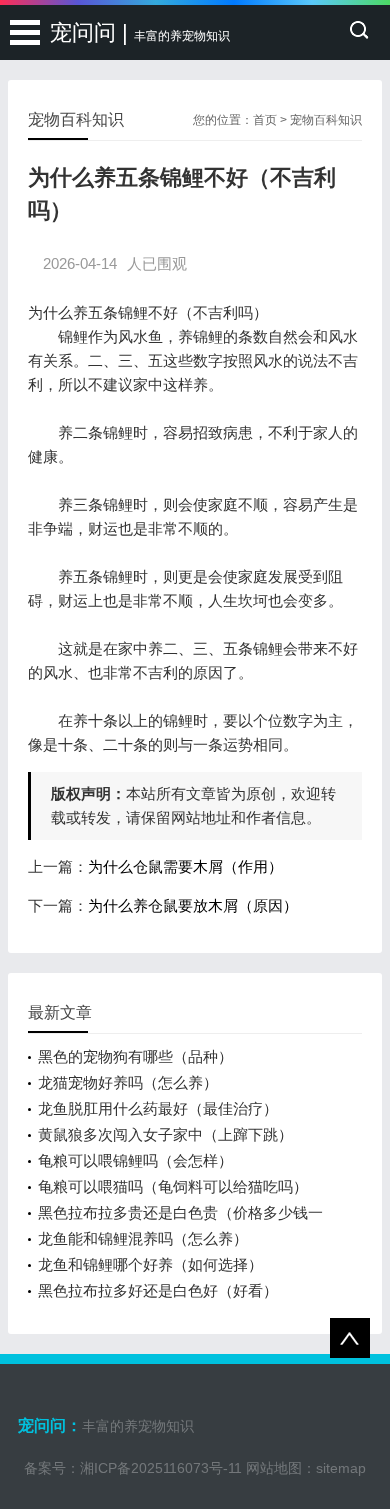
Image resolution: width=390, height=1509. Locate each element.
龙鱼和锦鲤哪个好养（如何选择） (150, 1264)
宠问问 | (140, 32)
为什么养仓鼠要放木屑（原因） (193, 905)
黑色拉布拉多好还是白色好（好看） (158, 1290)
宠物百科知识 (326, 120)
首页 (265, 120)
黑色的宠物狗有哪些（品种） (135, 1056)
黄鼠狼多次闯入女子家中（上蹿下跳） (165, 1134)
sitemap (341, 1468)
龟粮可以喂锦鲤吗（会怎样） (135, 1160)
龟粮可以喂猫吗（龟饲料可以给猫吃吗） (173, 1186)
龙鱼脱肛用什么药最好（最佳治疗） (158, 1108)
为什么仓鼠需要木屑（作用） (185, 866)
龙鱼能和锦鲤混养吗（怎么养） (143, 1238)
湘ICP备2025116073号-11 (161, 1468)
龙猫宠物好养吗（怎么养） (128, 1082)
